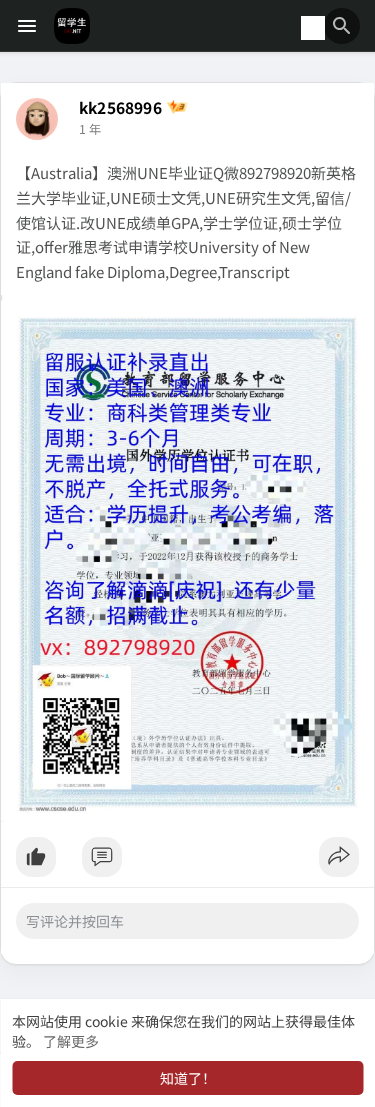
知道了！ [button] (188, 1078)
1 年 (90, 129)
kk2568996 (120, 107)
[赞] (187, 862)
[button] (342, 26)
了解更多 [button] (71, 1041)
